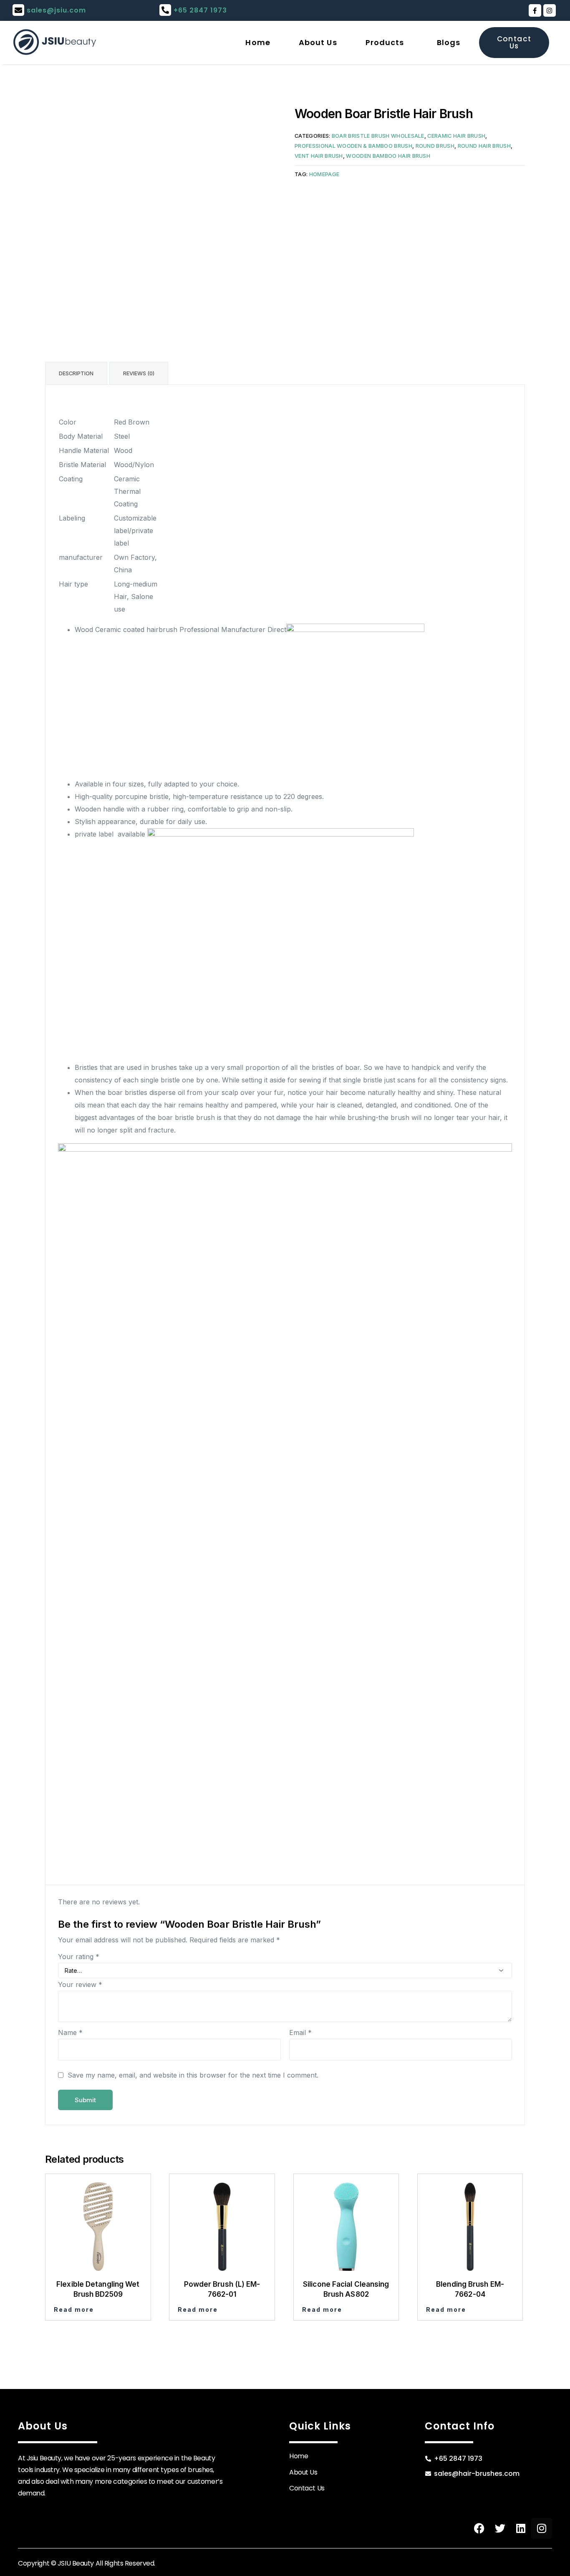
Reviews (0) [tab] (139, 373)
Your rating (79, 1957)
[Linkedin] (521, 2528)
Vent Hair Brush (319, 156)
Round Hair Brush (484, 146)
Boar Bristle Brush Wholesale (378, 136)
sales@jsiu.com (56, 10)
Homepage (324, 174)
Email (300, 2032)
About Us (318, 42)
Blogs (449, 42)
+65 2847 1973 (200, 10)
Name (70, 2032)
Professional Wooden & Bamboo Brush (353, 146)
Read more (74, 2309)
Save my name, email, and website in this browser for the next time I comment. (193, 2075)
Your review (80, 1984)
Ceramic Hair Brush (456, 136)
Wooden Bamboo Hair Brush (388, 156)
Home (258, 42)
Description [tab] (76, 373)
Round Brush (435, 146)
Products (385, 42)
